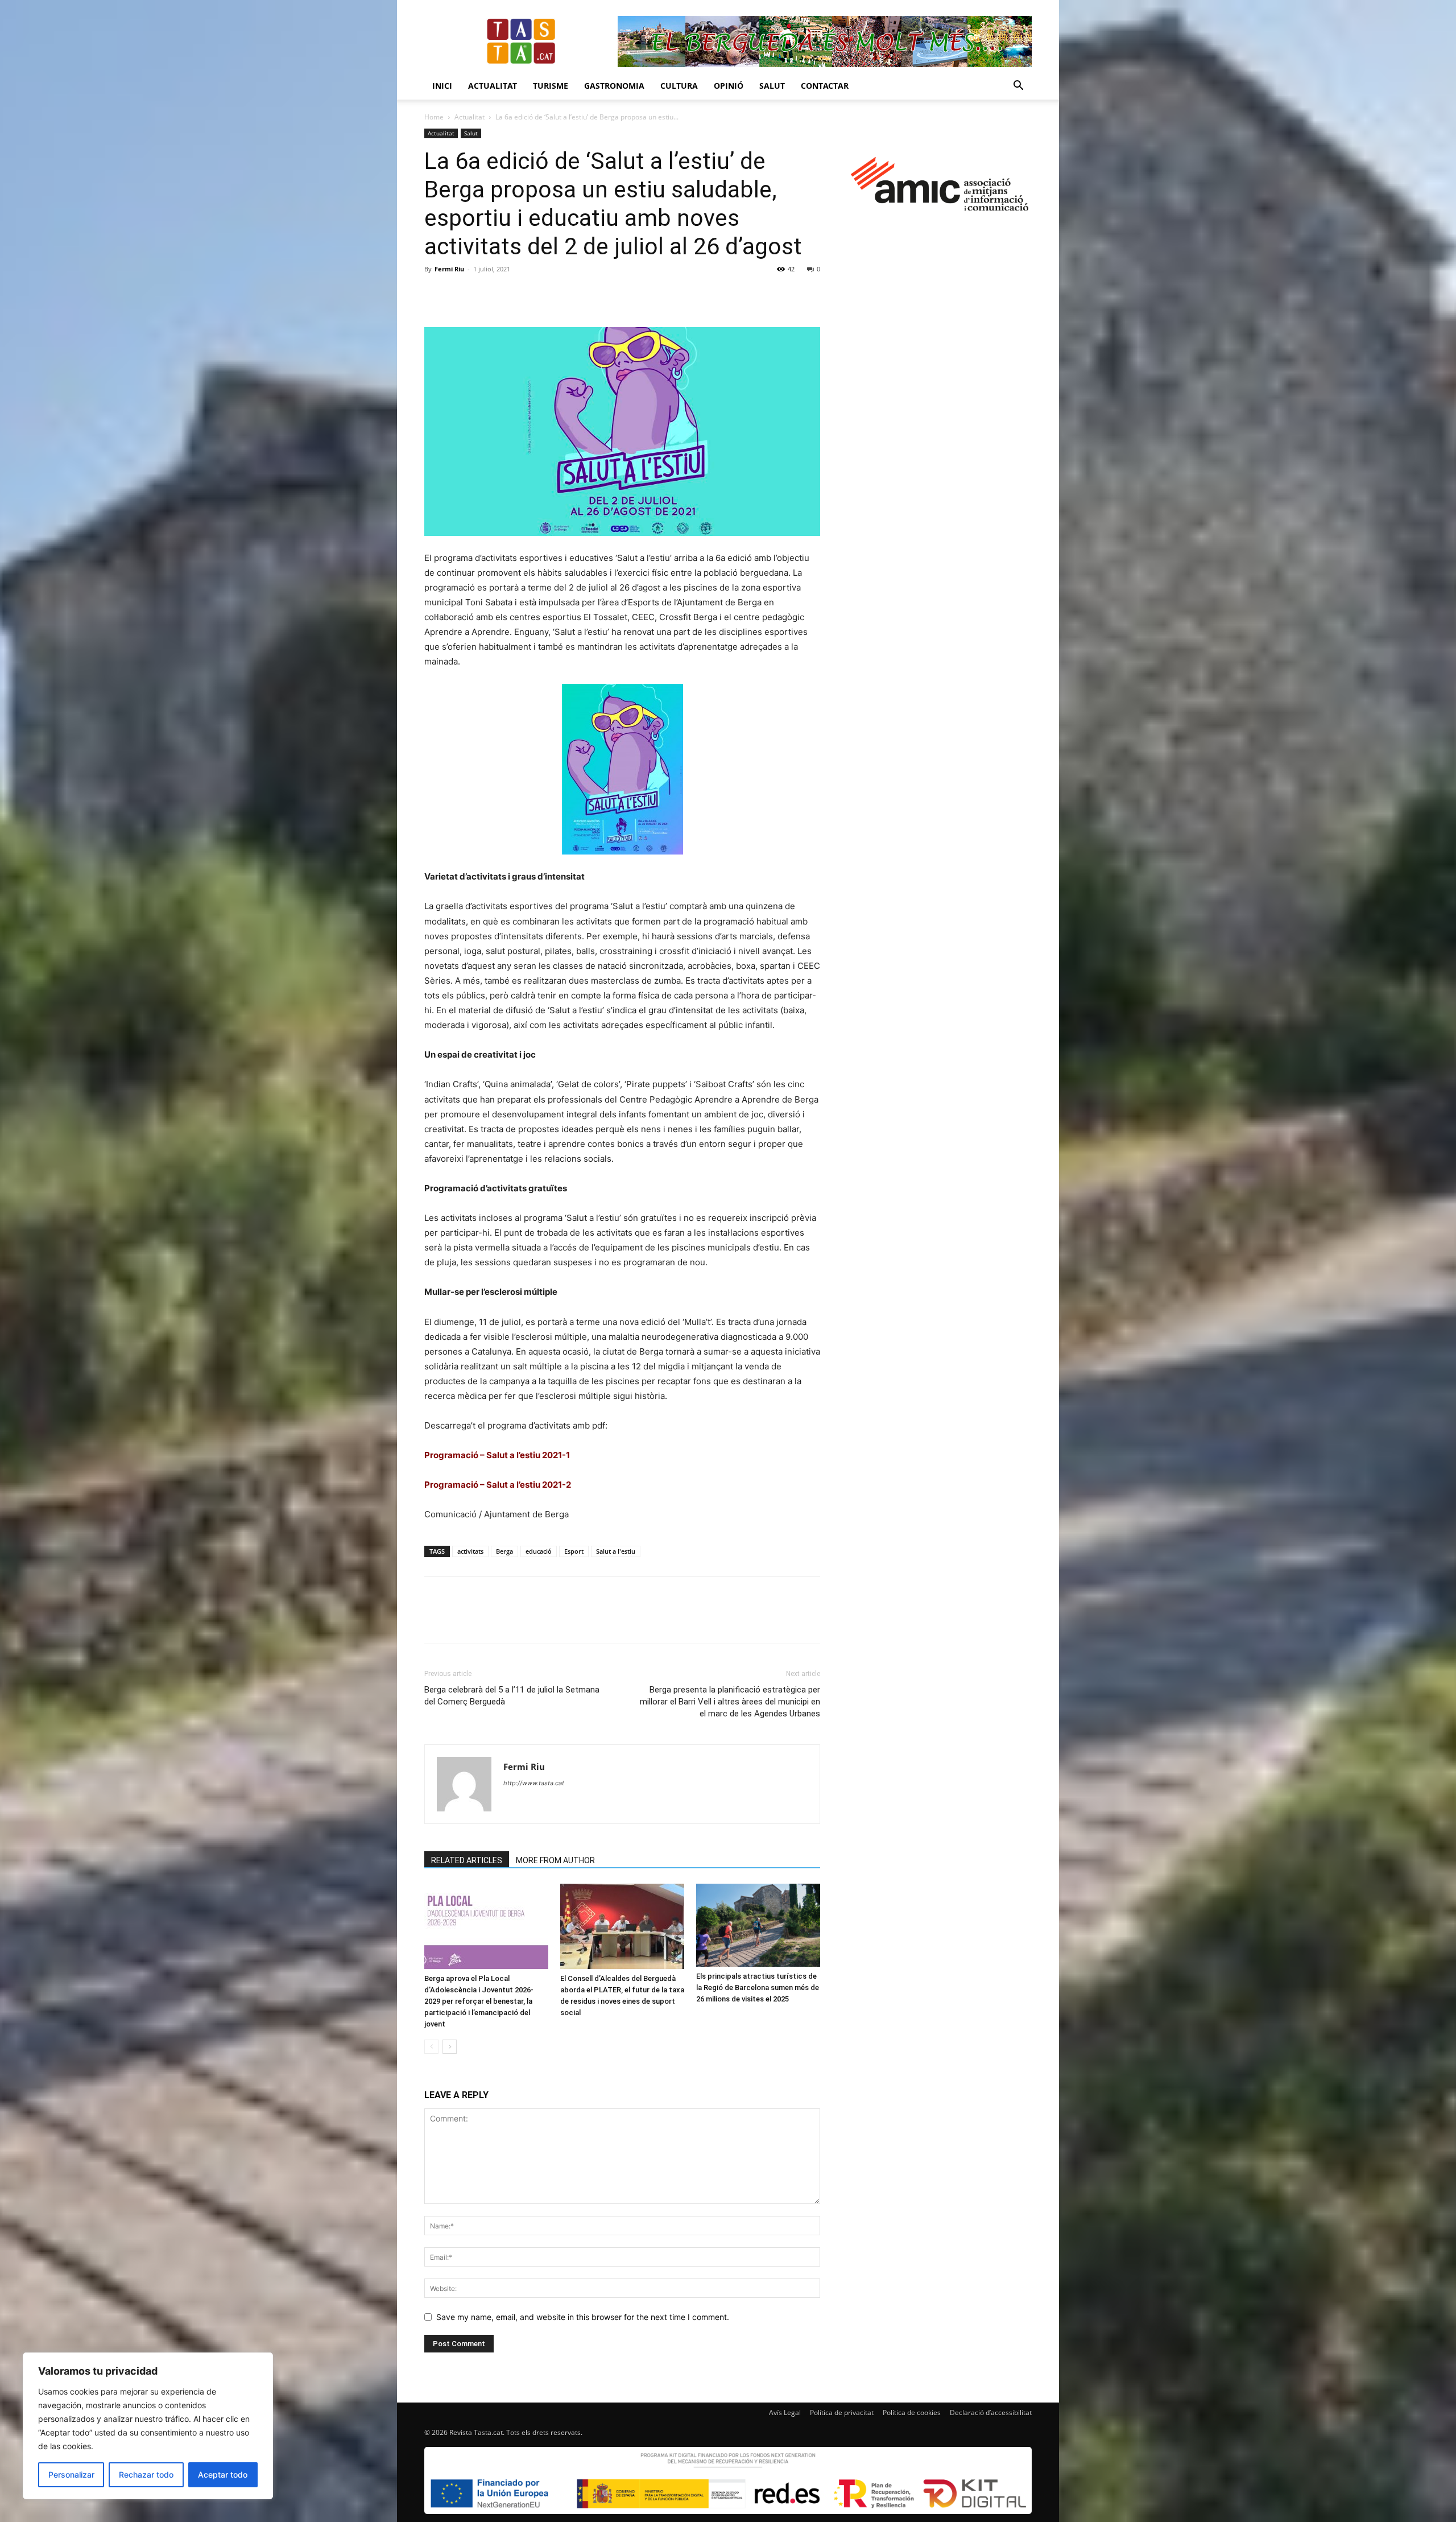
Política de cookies (912, 2412)
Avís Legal (785, 2412)
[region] (148, 2426)
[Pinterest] (488, 295)
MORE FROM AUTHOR (555, 1860)
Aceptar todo (223, 2474)
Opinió (729, 86)
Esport (574, 1551)
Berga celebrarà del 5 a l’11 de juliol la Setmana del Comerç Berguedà (512, 1696)
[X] (462, 295)
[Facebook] (436, 295)
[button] (1018, 87)
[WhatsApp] (514, 295)
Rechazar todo (146, 2474)
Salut (772, 86)
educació (539, 1551)
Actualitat (493, 86)
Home (434, 117)
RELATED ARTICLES (467, 1860)
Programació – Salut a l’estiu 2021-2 (498, 1485)
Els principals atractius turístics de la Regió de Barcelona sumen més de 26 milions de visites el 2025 (758, 1988)
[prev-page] (431, 2047)
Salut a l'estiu (616, 1551)
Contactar (825, 86)
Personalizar (71, 2474)
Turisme (551, 86)
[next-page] (450, 2047)
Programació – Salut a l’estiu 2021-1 (497, 1455)
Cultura (679, 86)
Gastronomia (614, 86)
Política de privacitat (842, 2412)
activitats (470, 1551)
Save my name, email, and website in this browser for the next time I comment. (583, 2317)
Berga (504, 1551)
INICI (442, 86)
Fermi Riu (449, 269)
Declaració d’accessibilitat (991, 2412)
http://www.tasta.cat (534, 1783)
